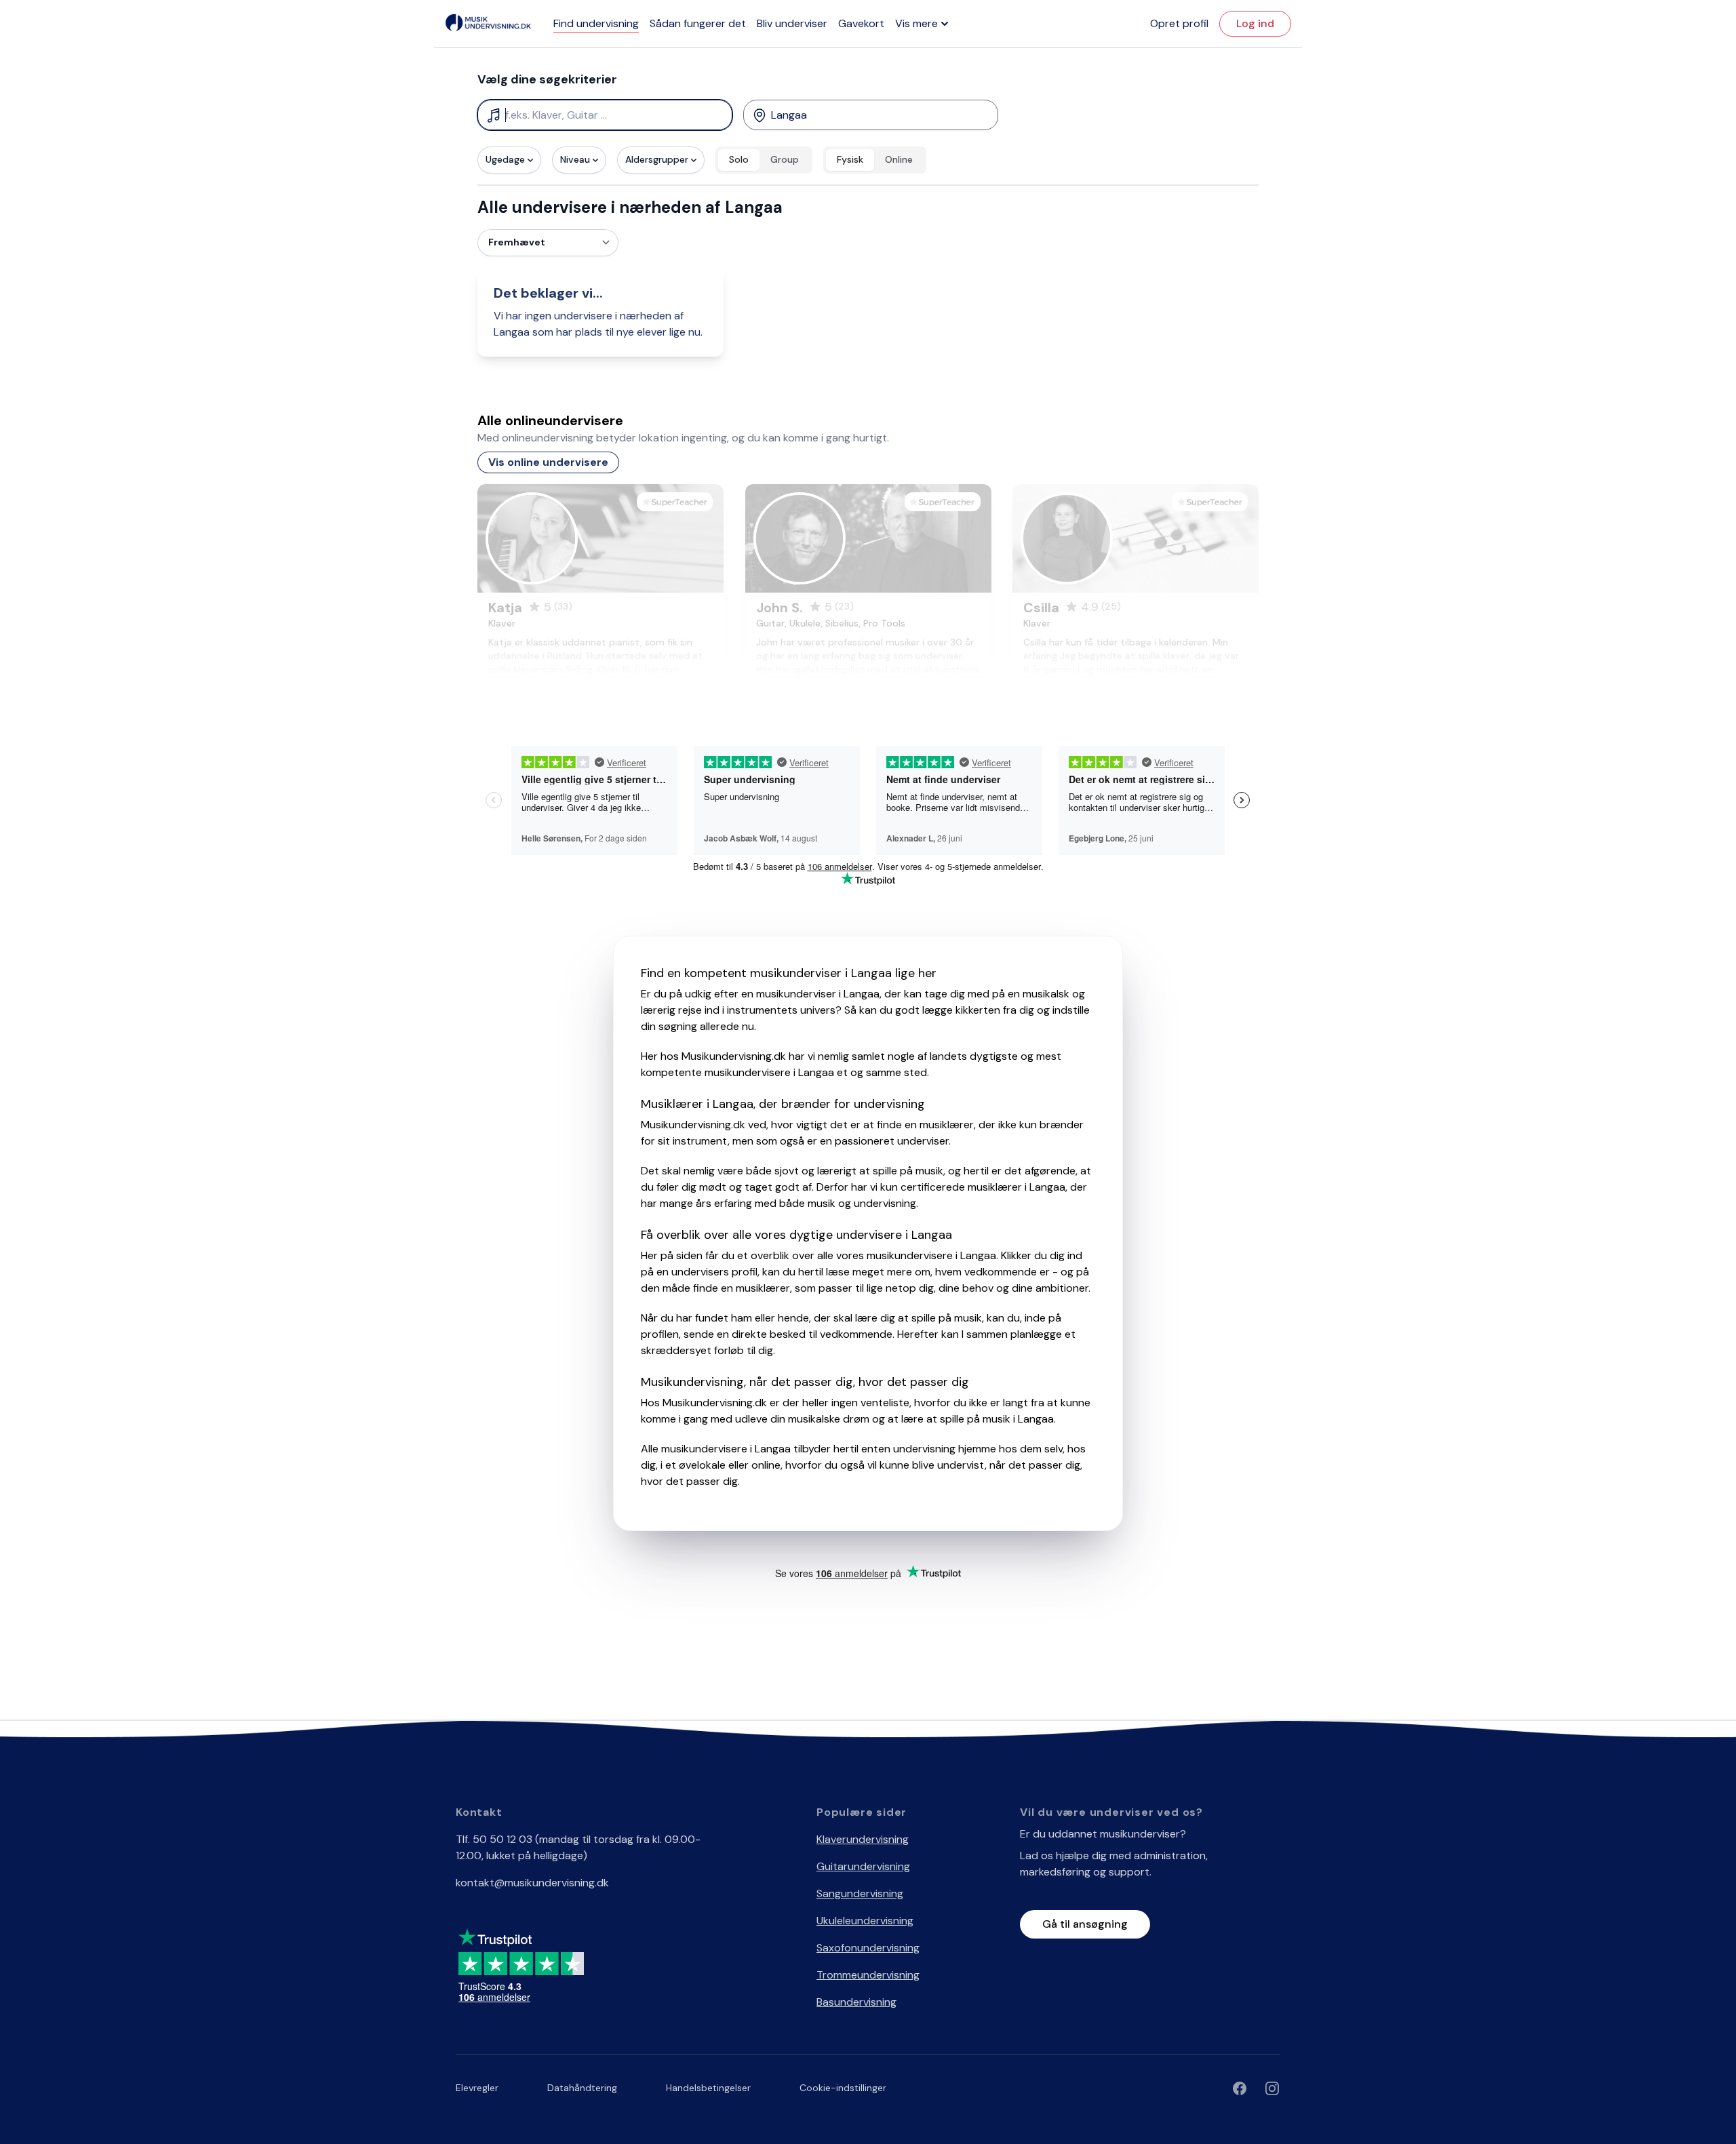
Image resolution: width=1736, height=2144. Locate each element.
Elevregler (477, 2088)
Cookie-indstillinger (843, 2088)
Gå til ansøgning (1085, 1924)
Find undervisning (596, 23)
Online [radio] (899, 159)
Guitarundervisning (863, 1866)
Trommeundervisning (868, 1975)
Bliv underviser (792, 23)
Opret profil (1179, 23)
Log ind (1255, 23)
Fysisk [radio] (850, 159)
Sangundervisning (860, 1893)
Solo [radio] (739, 159)
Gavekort (861, 23)
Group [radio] (785, 159)
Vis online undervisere (548, 462)
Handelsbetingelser (708, 2088)
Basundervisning (856, 2002)
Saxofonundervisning (868, 1948)
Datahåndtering (582, 2088)
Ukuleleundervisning (865, 1921)
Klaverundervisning (863, 1839)
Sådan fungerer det (698, 23)
